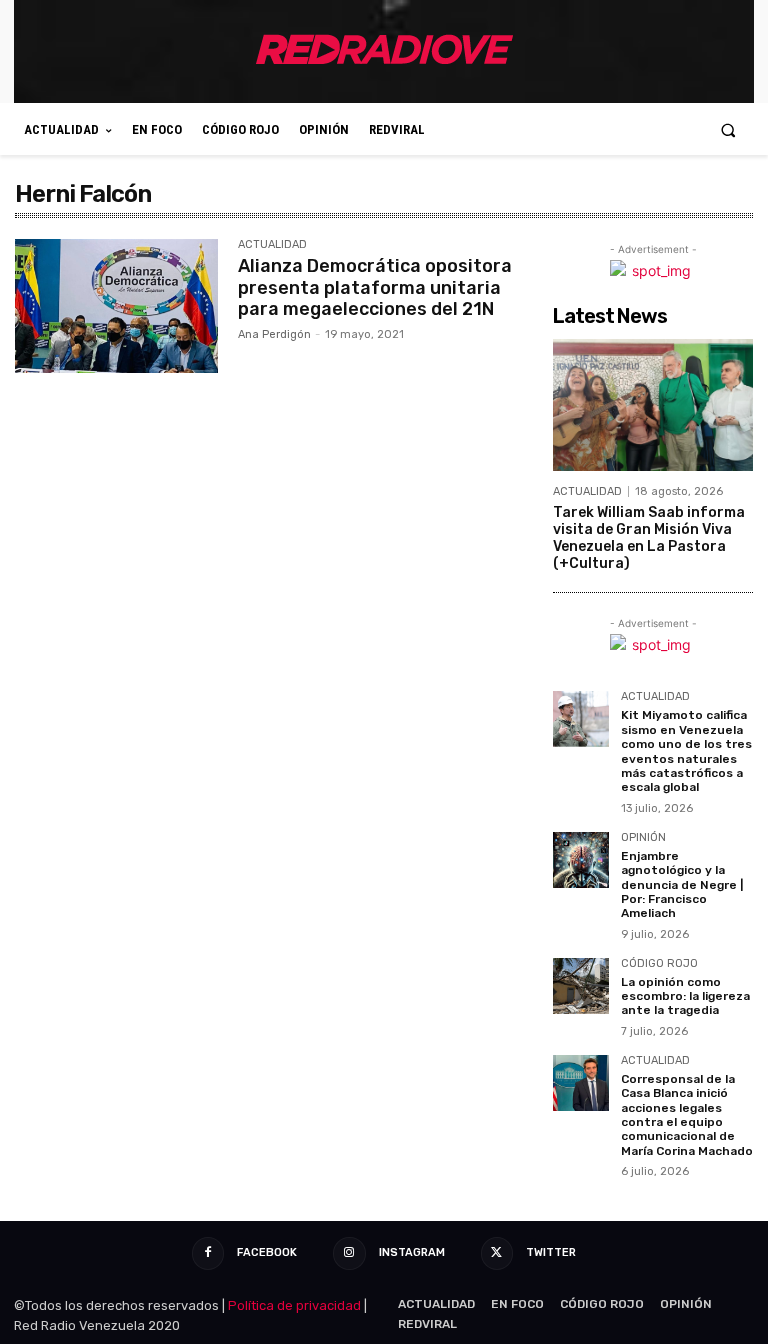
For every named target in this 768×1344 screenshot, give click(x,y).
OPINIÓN (643, 838)
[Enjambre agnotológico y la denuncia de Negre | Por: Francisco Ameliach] (581, 860)
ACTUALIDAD (272, 245)
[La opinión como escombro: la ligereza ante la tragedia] (581, 986)
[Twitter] (497, 1253)
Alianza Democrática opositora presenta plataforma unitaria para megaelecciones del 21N (375, 287)
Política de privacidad (294, 1305)
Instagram (412, 1252)
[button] (728, 129)
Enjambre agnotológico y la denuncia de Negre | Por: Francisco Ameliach (682, 885)
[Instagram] (349, 1253)
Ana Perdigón (274, 334)
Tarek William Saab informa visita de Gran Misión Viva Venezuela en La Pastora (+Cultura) (649, 537)
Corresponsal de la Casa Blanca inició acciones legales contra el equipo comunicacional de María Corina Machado (687, 1115)
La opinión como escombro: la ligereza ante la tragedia (685, 996)
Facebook (267, 1252)
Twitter (551, 1252)
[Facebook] (208, 1253)
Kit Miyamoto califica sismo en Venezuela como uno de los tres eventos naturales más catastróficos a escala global (686, 751)
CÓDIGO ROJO (659, 964)
